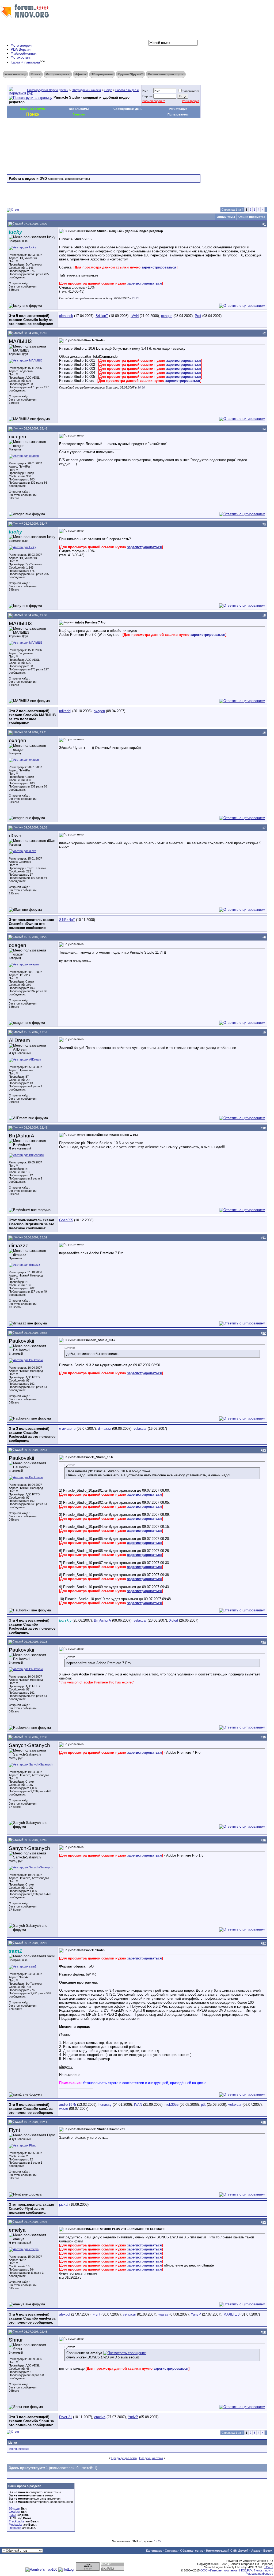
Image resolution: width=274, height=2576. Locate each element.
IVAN (135, 316)
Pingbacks (16, 2525)
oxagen (167, 316)
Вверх (268, 2551)
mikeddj (65, 711)
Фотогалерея (21, 45)
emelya (100, 2417)
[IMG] (12, 2515)
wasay (163, 2314)
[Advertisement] (104, 134)
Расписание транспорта (166, 74)
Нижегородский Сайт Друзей (227, 2551)
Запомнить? (191, 91)
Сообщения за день (128, 109)
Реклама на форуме (259, 2574)
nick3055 (172, 2105)
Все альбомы (79, 109)
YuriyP (196, 2314)
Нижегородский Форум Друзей (48, 90)
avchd (13, 2449)
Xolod (174, 1620)
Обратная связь (192, 2551)
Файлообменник (24, 53)
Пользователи (178, 114)
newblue (24, 2449)
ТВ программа (102, 74)
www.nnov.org (15, 74)
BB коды (14, 2508)
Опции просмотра (252, 217)
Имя (145, 91)
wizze (64, 2109)
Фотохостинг (21, 57)
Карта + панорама (25, 63)
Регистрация (191, 101)
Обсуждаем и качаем (86, 90)
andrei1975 (68, 2105)
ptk (203, 2105)
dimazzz (104, 1429)
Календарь (154, 2551)
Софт (108, 90)
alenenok (66, 316)
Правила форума (33, 109)
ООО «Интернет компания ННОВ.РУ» (226, 2570)
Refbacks (15, 2528)
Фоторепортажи (58, 74)
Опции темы (226, 217)
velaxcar (140, 1429)
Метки (13, 2443)
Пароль (147, 96)
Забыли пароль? (154, 101)
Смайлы (14, 2512)
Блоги (36, 74)
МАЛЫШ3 (231, 2314)
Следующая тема (151, 2458)
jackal (64, 2204)
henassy (105, 2105)
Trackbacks (17, 2521)
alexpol (65, 2314)
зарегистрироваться (159, 267)
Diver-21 (66, 2417)
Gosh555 (66, 1220)
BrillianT (102, 316)
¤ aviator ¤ (67, 1429)
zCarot (269, 2567)
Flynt (96, 2314)
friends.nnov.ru (264, 2570)
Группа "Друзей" (130, 74)
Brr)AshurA (102, 1620)
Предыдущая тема (124, 2458)
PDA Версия (21, 49)
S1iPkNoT (67, 920)
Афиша (81, 74)
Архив (256, 2551)
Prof (198, 316)
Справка (171, 2551)
